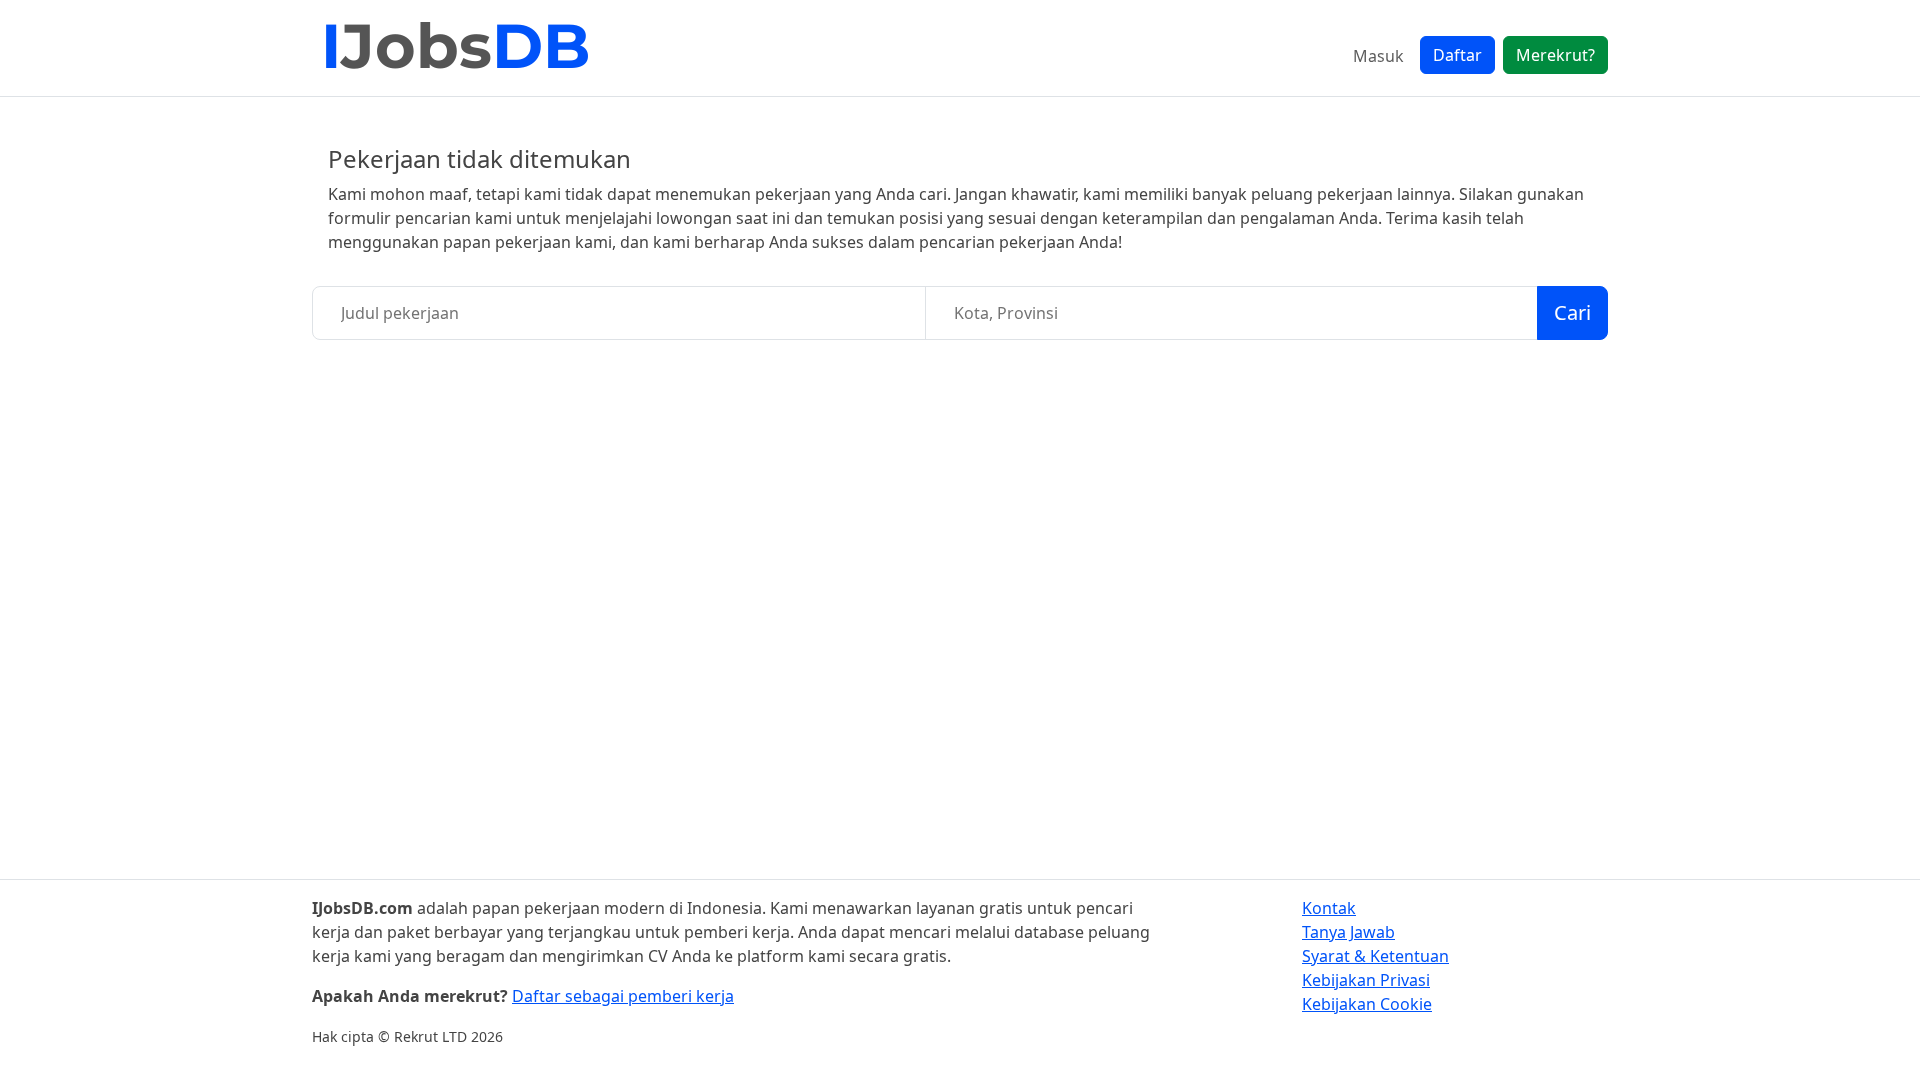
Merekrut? (1555, 55)
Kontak (1329, 908)
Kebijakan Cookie (1367, 1004)
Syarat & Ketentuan (1375, 956)
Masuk (1378, 56)
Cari (1572, 312)
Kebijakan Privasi (1366, 980)
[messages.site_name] (457, 48)
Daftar (1457, 55)
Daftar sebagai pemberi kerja (623, 996)
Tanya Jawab (1348, 932)
